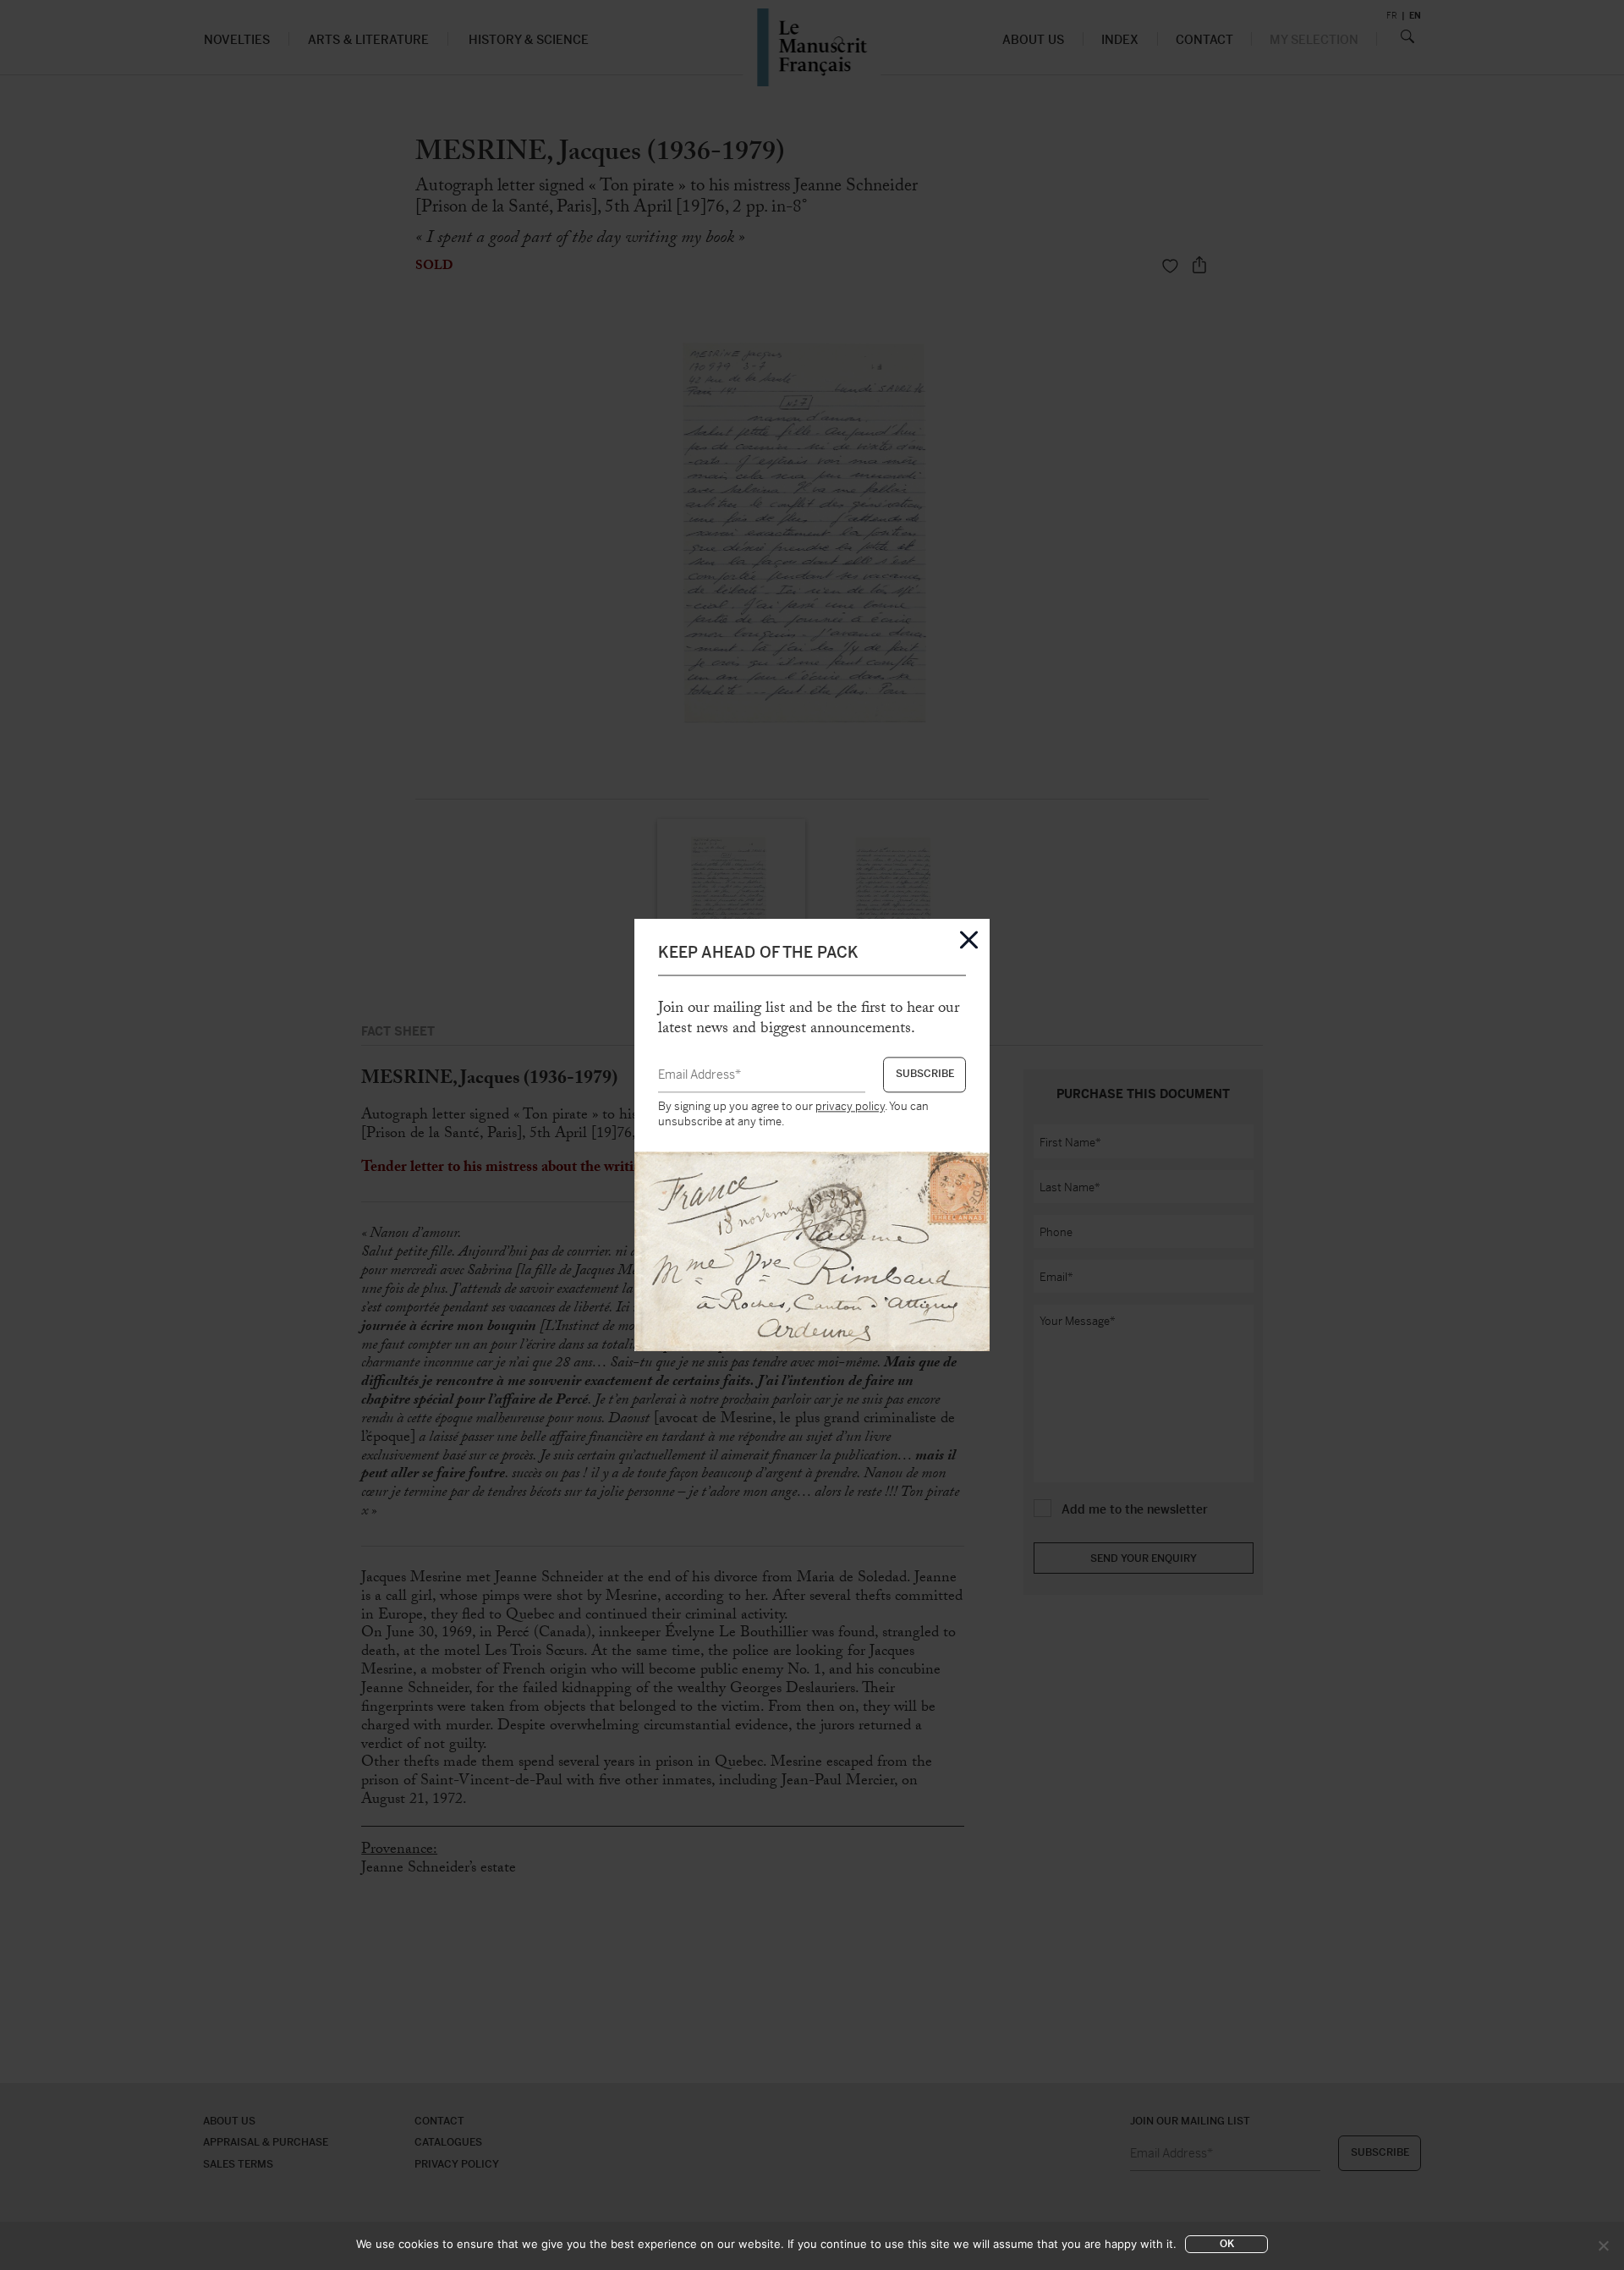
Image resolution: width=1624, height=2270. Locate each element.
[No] (1603, 2245)
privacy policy (850, 1106)
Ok (1227, 2244)
